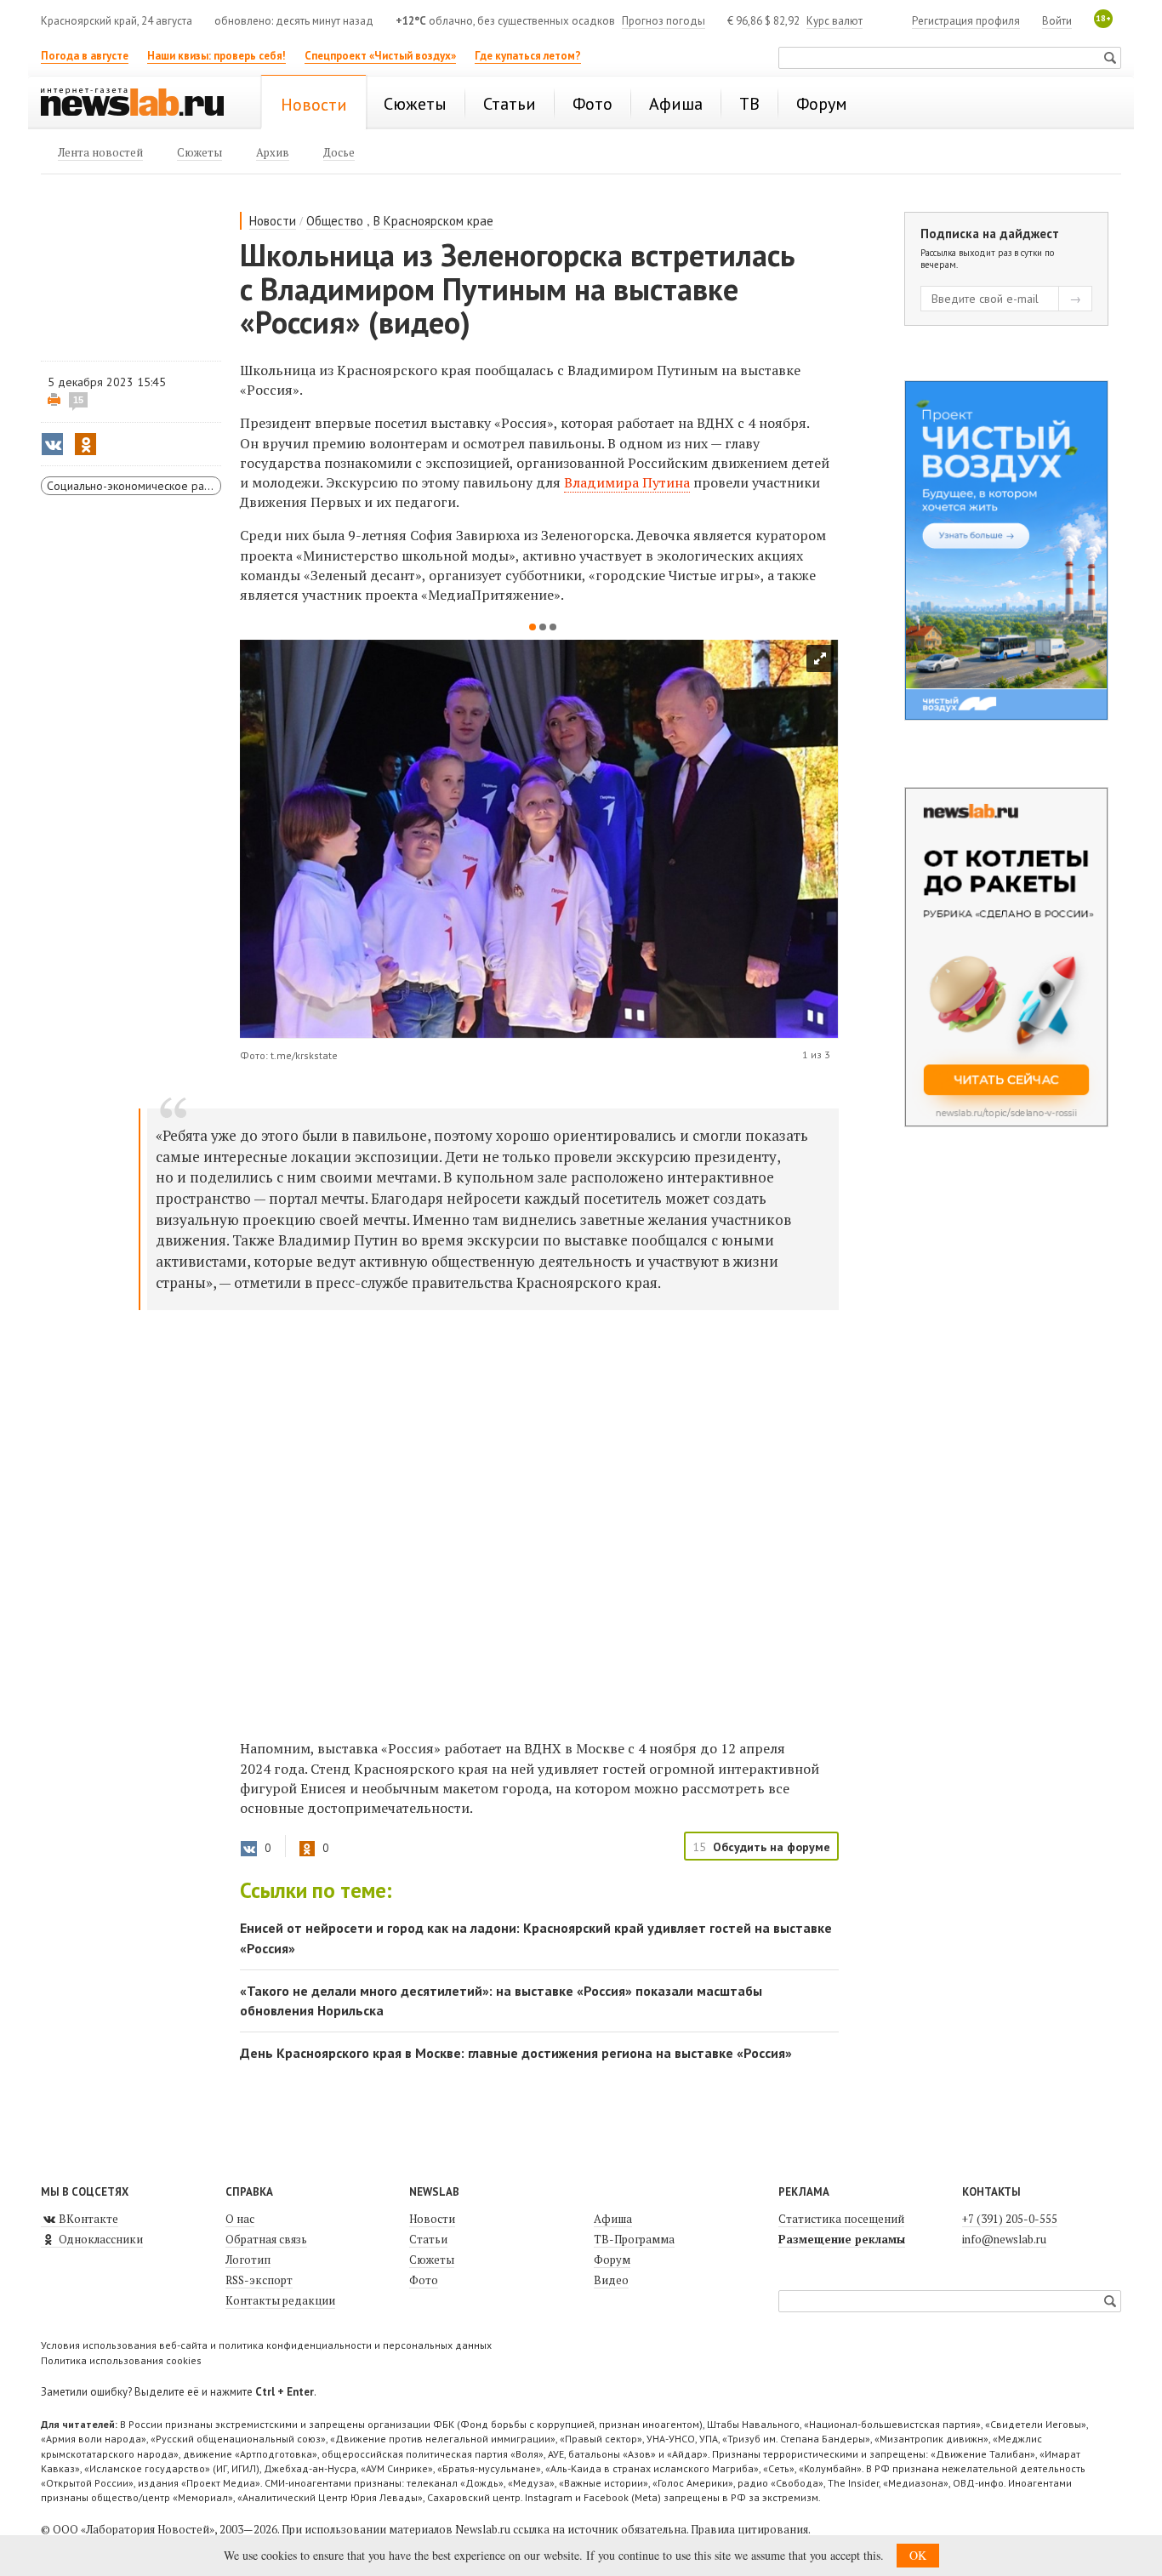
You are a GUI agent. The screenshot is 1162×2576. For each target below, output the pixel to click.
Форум (612, 2260)
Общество (335, 221)
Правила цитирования (749, 2529)
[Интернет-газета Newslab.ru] (140, 104)
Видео (611, 2280)
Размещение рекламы (842, 2239)
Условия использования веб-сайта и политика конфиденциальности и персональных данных (266, 2345)
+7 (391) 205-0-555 (1010, 2219)
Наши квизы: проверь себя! (216, 56)
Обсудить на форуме (772, 1847)
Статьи (428, 2239)
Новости (273, 221)
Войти (1057, 21)
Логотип (248, 2260)
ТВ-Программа (634, 2239)
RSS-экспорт (259, 2280)
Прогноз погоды (664, 21)
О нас (240, 2219)
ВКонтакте (87, 2219)
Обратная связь (266, 2239)
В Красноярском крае (433, 221)
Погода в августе (85, 56)
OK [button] (918, 2555)
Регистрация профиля (966, 21)
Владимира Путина (627, 482)
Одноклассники (100, 2239)
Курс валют (834, 21)
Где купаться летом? (528, 56)
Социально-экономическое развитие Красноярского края (134, 486)
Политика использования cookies (121, 2360)
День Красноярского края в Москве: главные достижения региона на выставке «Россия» (516, 2053)
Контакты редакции (280, 2300)
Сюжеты (432, 2260)
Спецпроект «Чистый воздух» (380, 56)
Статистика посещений (841, 2219)
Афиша (613, 2219)
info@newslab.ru (1004, 2239)
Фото (424, 2280)
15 (78, 400)
